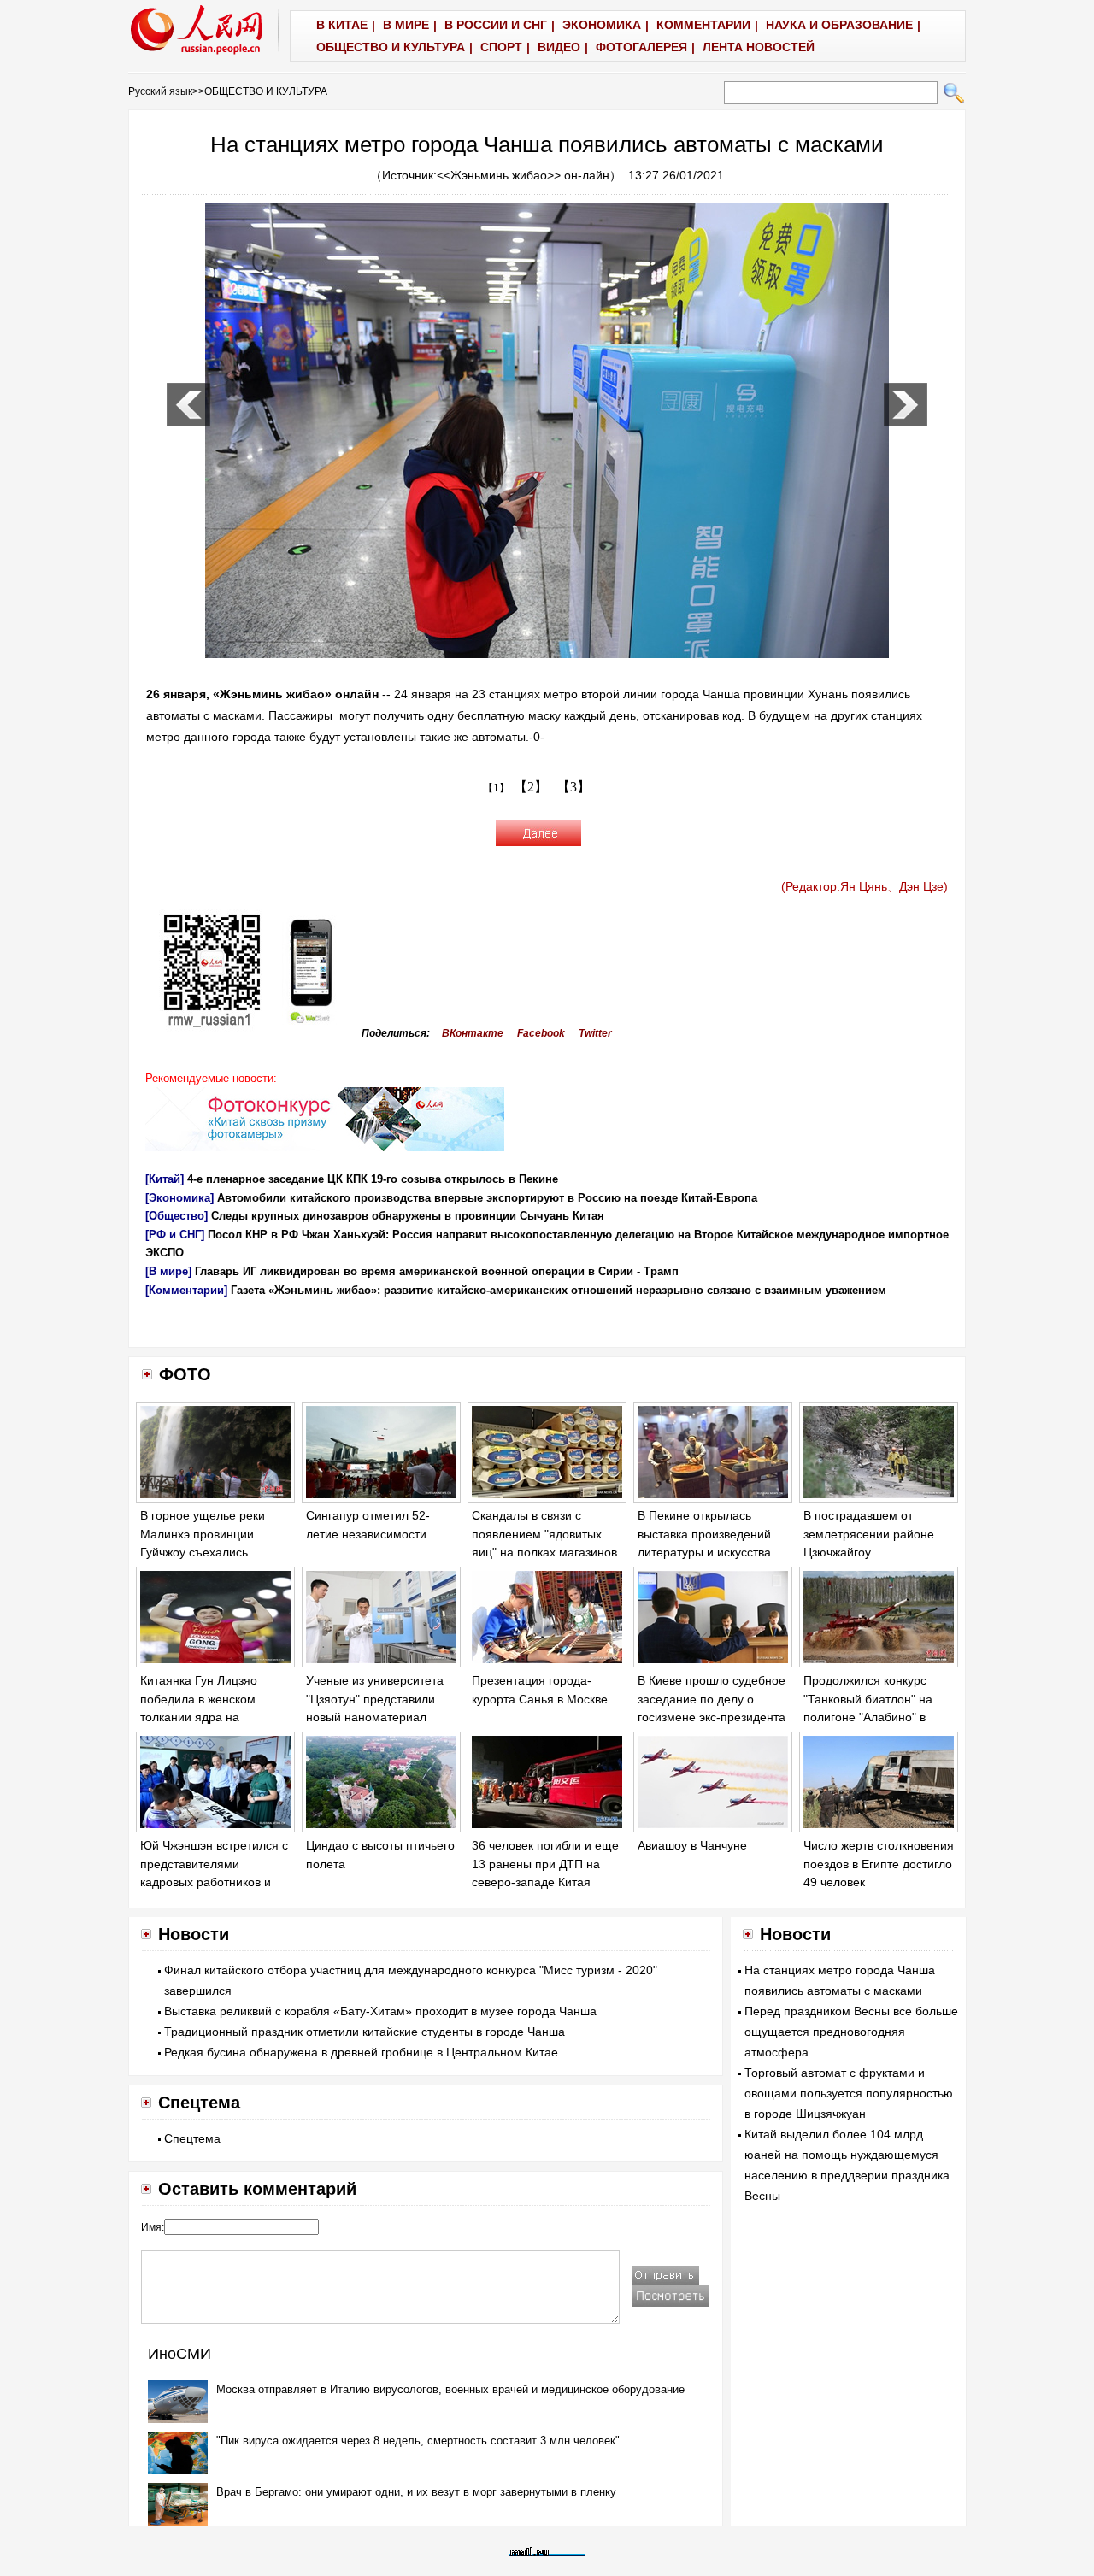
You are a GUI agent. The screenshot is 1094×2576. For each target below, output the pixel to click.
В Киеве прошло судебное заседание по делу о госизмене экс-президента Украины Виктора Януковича (712, 1717)
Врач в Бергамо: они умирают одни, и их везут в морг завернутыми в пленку (416, 2492)
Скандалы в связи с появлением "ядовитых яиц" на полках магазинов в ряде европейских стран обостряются (545, 1552)
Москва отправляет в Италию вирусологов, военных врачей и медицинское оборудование (450, 2389)
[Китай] (165, 1179)
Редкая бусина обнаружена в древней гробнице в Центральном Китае (361, 2052)
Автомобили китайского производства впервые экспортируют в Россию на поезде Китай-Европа (487, 1198)
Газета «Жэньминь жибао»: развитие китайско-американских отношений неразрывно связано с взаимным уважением (559, 1290)
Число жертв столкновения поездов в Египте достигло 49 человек (879, 1864)
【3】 (573, 787)
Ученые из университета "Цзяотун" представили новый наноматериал (375, 1699)
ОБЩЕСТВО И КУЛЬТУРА (266, 91)
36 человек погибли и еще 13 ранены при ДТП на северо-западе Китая (545, 1864)
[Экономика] (179, 1198)
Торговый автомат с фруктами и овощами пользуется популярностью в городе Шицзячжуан (849, 2093)
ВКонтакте (473, 1033)
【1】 (496, 788)
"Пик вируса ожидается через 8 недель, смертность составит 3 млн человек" (418, 2441)
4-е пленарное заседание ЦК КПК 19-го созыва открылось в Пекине (373, 1179)
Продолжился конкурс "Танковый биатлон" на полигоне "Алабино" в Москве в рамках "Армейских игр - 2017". (870, 1717)
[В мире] (168, 1271)
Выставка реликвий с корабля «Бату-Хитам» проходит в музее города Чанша (380, 2011)
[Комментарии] (186, 1290)
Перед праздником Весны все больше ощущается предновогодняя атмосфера (851, 2032)
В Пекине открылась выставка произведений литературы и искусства (704, 1534)
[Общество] (176, 1216)
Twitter (595, 1033)
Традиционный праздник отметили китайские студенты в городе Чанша (365, 2032)
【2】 (531, 787)
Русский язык (160, 91)
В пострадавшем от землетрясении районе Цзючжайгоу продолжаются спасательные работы (869, 1552)
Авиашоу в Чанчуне (692, 1845)
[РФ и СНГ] (175, 1235)
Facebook (541, 1033)
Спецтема (192, 2138)
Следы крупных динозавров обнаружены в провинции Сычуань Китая (408, 1216)
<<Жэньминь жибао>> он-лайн (523, 175)
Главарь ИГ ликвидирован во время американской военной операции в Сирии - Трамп (437, 1271)
